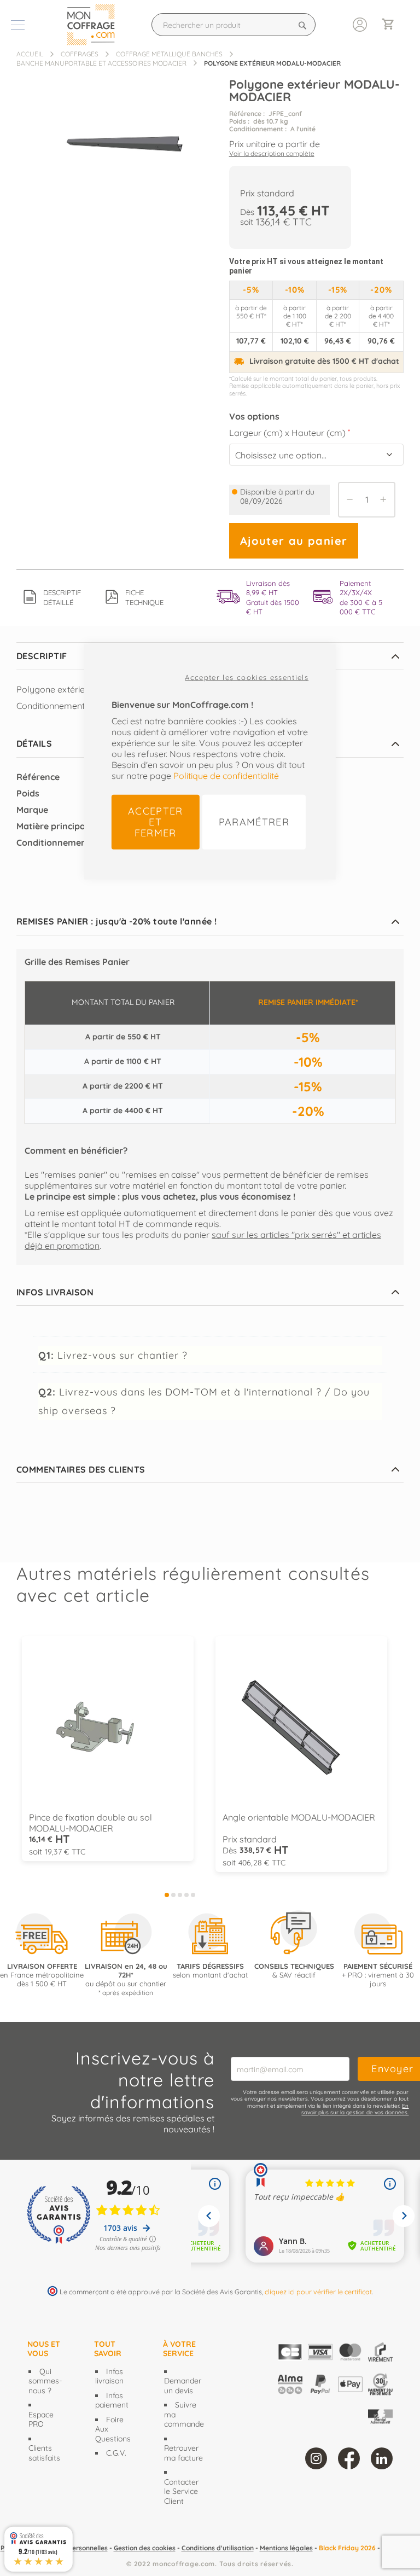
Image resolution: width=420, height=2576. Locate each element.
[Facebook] (349, 2458)
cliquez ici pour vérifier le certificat (318, 2292)
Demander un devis (183, 2386)
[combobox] (234, 25)
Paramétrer (254, 821)
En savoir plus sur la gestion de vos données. (355, 2109)
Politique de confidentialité (226, 775)
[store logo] (94, 25)
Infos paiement (112, 2400)
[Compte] (360, 24)
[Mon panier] (393, 25)
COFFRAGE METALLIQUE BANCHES (169, 54)
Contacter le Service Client (181, 2491)
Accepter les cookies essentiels (247, 677)
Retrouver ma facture (183, 2453)
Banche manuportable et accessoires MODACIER (101, 63)
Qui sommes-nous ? (45, 2381)
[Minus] (347, 500)
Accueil (30, 54)
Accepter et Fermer (156, 821)
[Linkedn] (382, 2458)
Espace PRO (41, 2420)
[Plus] (386, 500)
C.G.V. (116, 2453)
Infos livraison (109, 2376)
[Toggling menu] (18, 25)
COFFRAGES (80, 54)
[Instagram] (316, 2458)
